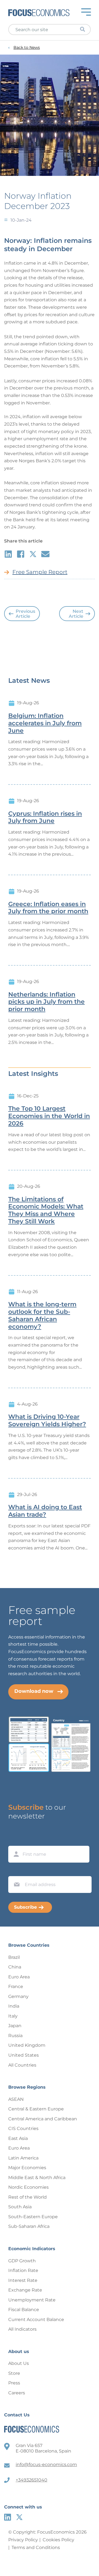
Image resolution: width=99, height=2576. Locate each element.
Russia (15, 2036)
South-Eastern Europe (33, 2217)
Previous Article (25, 614)
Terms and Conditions (36, 2547)
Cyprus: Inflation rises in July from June (45, 817)
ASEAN (16, 2099)
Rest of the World (28, 2197)
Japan (15, 2026)
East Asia (18, 2138)
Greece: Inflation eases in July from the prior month (48, 908)
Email (15, 1871)
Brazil (14, 1957)
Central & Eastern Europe (36, 2109)
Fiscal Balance (24, 2310)
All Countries (22, 2065)
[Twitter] (19, 2517)
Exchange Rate (25, 2290)
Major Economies (27, 2168)
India (14, 2006)
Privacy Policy (23, 2540)
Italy (13, 2016)
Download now (34, 1691)
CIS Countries (23, 2128)
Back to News (27, 48)
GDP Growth (22, 2261)
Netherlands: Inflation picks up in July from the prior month (46, 1002)
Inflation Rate (23, 2270)
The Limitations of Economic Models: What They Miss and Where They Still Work (46, 1210)
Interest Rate (23, 2280)
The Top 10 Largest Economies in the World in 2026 (49, 1116)
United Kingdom (27, 2045)
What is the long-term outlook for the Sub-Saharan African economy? (42, 1315)
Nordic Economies (28, 2187)
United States (24, 2055)
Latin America (23, 2158)
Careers (17, 2393)
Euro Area (19, 1977)
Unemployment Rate (32, 2300)
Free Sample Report (40, 572)
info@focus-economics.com (46, 2464)
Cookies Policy (58, 2540)
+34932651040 (31, 2480)
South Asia (20, 2207)
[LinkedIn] (8, 2517)
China (15, 1967)
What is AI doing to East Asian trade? (45, 1511)
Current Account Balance (36, 2320)
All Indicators (22, 2329)
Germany (18, 1996)
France (16, 1987)
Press (14, 2383)
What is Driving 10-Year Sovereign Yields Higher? (47, 1421)
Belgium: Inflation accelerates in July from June (45, 723)
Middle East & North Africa (37, 2178)
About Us (19, 2363)
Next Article (76, 614)
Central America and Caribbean (43, 2119)
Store (14, 2373)
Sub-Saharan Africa (29, 2226)
